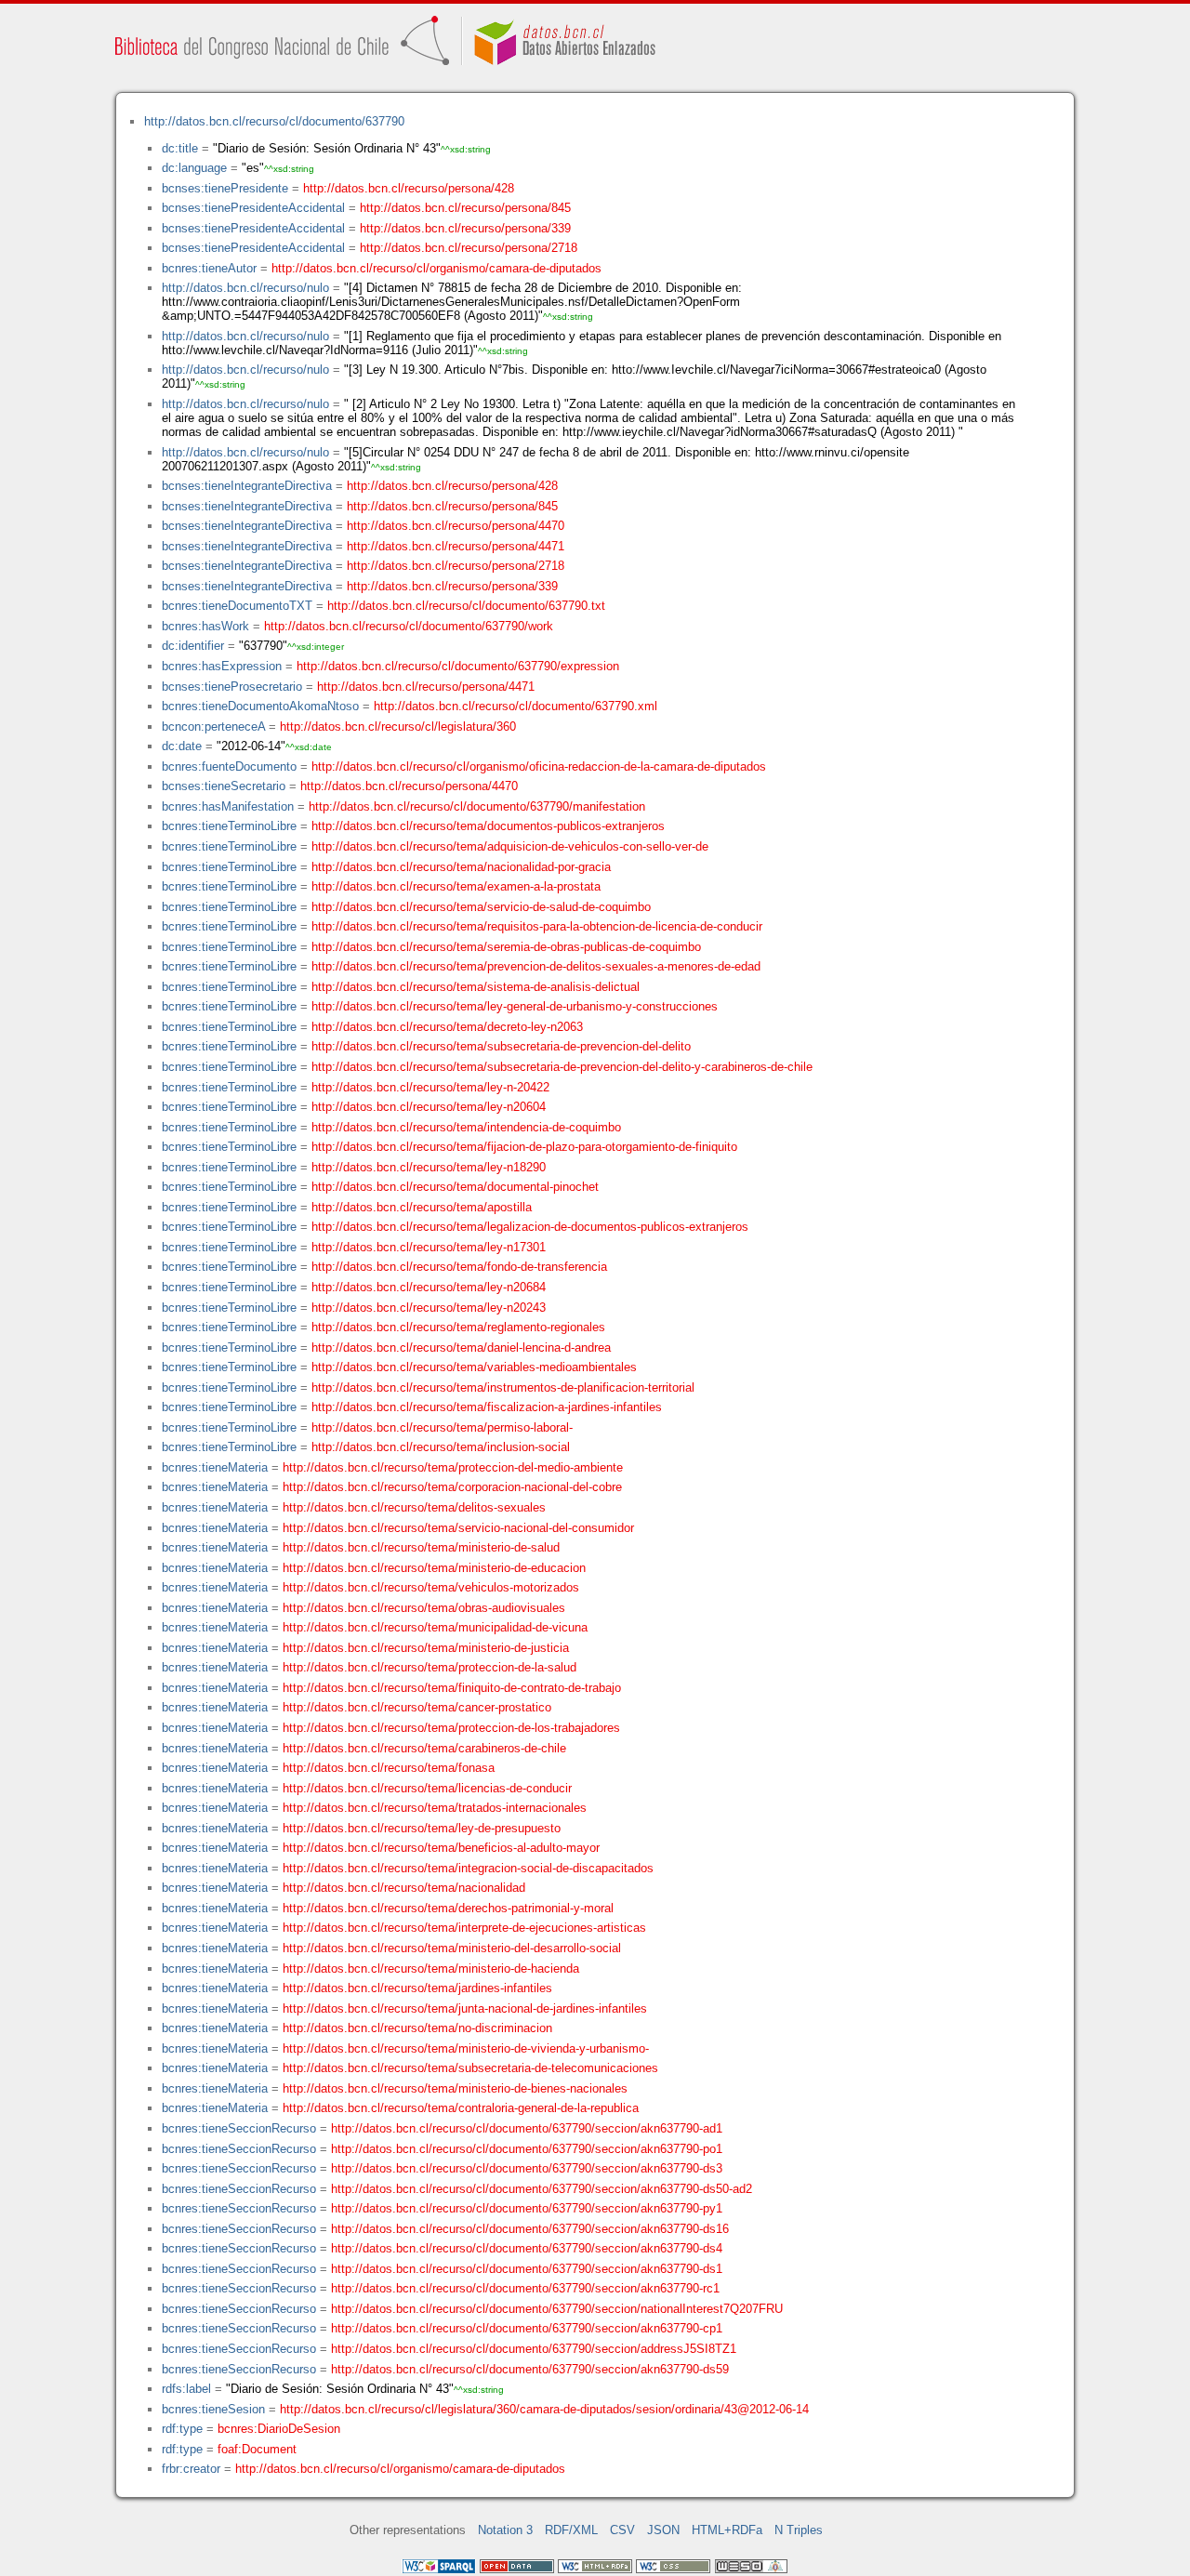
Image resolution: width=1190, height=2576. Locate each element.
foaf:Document (257, 2449)
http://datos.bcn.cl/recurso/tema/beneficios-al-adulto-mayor (441, 1848)
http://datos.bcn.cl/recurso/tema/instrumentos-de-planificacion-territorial (503, 1387)
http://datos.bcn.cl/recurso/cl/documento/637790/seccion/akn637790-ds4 (527, 2248)
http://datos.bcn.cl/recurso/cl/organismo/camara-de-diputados (436, 268)
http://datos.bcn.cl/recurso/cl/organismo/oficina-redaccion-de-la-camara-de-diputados (539, 766)
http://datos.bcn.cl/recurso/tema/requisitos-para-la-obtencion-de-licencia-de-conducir (537, 926)
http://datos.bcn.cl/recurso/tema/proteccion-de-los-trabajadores (451, 1728)
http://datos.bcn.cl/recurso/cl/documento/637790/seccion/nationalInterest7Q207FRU (557, 2309)
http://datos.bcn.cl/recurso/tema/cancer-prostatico (417, 1707)
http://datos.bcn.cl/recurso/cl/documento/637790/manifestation (477, 806)
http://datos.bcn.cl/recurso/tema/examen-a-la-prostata (456, 886)
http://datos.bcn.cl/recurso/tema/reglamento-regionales (458, 1327)
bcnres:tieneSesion (213, 2409)
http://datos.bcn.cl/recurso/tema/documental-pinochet (455, 1187)
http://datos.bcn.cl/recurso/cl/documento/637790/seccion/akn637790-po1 (527, 2149)
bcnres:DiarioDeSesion (279, 2429)
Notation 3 (505, 2530)
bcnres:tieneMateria (215, 1467)
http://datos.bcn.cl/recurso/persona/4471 (456, 546)
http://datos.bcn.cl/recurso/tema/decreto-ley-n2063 (447, 1027)
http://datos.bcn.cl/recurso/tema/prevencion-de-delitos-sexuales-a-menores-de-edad (536, 966)
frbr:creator (191, 2469)
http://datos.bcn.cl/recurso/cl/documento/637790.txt (466, 606)
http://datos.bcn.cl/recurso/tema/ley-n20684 (429, 1287)
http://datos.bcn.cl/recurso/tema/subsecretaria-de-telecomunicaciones (470, 2068)
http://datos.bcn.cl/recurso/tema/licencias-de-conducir (427, 1788)
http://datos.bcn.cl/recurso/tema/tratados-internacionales (435, 1808)
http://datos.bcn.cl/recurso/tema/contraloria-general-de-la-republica (461, 2108)
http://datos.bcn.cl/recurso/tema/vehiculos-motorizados (431, 1587)
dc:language (194, 168)
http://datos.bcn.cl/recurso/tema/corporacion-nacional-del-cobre (452, 1487)
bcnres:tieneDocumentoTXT (237, 606)
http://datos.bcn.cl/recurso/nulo (245, 288)
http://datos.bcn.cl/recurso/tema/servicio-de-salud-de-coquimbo (481, 907)
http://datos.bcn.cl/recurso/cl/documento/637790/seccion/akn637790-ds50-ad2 (542, 2189)
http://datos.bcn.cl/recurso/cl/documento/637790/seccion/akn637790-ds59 (530, 2369)
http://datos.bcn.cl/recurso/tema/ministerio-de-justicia (426, 1648)
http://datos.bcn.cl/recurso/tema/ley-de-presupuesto (422, 1828)
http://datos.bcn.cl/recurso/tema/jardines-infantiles (417, 1988)
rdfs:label (186, 2389)
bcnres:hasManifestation (228, 806)
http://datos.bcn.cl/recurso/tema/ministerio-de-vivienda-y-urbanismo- (466, 2048)
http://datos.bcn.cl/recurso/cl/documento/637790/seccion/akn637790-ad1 (527, 2128)
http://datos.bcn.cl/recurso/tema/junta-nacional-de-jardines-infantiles (465, 2008)
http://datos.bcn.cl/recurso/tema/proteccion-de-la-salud (430, 1667)
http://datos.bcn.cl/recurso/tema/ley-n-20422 (430, 1087)
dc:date (182, 746)
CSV (622, 2530)
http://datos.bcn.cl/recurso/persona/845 (465, 208)
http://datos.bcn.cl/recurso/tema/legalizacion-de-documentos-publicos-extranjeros (530, 1227)
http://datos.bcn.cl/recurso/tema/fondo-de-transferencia (459, 1267)
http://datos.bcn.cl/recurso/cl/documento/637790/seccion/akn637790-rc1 (525, 2288)
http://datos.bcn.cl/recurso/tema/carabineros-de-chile (424, 1748)
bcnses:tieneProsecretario (232, 687)
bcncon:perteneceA (213, 727)
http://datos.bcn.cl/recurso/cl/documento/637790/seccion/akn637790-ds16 (530, 2229)
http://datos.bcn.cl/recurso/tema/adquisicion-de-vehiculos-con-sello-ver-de (510, 846)
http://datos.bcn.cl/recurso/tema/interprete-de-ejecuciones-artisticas (464, 1928)
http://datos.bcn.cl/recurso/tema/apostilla (422, 1207)
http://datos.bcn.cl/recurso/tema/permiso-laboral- (442, 1427)
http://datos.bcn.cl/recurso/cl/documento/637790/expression (458, 666)
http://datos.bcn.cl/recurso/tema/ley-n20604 (429, 1107)
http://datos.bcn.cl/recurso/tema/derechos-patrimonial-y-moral (448, 1908)
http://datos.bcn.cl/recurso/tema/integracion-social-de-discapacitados (468, 1868)
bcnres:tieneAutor (209, 268)
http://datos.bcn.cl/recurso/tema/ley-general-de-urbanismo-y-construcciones (515, 1006)
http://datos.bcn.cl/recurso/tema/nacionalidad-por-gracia (461, 867)
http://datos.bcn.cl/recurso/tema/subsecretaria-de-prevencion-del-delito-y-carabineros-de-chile (562, 1067)
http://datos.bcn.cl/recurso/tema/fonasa (389, 1768)
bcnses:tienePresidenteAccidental (253, 208)
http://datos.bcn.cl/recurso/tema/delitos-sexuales (414, 1507)
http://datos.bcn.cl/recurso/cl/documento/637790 (274, 121)
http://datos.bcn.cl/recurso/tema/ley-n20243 (429, 1308)
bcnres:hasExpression (222, 666)
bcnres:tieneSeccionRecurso (239, 2128)
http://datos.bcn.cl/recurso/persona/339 (465, 228)
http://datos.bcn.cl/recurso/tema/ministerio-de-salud (421, 1547)
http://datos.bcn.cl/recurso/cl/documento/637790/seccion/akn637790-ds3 (527, 2168)
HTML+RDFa (727, 2530)
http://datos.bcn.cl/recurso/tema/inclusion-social (441, 1447)
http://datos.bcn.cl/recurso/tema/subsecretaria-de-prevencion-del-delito (501, 1046)
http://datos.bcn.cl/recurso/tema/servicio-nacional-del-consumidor (458, 1528)
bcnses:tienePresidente (225, 188)
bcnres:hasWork (205, 626)
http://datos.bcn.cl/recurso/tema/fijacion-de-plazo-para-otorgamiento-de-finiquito (524, 1147)
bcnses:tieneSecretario (224, 786)
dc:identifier (193, 646)
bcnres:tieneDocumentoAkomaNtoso (260, 706)
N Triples (799, 2530)
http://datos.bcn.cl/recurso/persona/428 (409, 188)
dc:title (180, 148)
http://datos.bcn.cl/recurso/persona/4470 (456, 526)
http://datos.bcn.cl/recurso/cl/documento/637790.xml (516, 706)
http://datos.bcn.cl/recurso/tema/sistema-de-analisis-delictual (476, 987)
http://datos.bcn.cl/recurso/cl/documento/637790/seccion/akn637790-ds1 (527, 2269)
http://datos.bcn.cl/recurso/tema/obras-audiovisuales (424, 1608)
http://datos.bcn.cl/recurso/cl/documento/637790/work (409, 626)
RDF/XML (571, 2530)
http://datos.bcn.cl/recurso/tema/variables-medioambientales (474, 1367)
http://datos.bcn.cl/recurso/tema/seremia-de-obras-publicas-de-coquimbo (506, 947)
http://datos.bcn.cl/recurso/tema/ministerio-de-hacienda (431, 1968)
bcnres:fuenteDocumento (229, 766)
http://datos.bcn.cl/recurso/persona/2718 (469, 248)
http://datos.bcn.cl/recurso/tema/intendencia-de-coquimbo (466, 1127)
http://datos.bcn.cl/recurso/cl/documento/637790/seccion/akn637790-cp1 (527, 2328)
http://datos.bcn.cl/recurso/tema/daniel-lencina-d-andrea (461, 1347)
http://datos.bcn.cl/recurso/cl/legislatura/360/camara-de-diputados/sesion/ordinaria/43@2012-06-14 (544, 2409)
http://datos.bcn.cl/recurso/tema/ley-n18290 (429, 1167)
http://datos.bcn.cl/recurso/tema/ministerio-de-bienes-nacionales (455, 2088)
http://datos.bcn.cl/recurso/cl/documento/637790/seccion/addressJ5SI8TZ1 (534, 2349)
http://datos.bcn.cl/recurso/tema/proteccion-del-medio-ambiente (453, 1467)
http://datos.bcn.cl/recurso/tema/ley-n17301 (429, 1247)
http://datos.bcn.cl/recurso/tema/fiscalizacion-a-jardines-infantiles (487, 1407)
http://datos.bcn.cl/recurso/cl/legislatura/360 (398, 727)
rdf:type (182, 2429)
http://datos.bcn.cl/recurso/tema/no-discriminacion (417, 2028)
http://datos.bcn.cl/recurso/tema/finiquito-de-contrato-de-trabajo (452, 1688)
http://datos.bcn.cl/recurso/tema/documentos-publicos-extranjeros (488, 826)
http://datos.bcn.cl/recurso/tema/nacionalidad (404, 1888)
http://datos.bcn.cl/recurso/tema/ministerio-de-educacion (434, 1568)
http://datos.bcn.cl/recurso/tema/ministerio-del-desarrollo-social (452, 1948)
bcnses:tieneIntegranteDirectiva (247, 486)
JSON (663, 2530)
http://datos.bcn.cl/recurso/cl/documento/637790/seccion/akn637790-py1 (527, 2208)
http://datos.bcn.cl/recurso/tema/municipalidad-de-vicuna (435, 1627)
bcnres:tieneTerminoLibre (229, 826)
